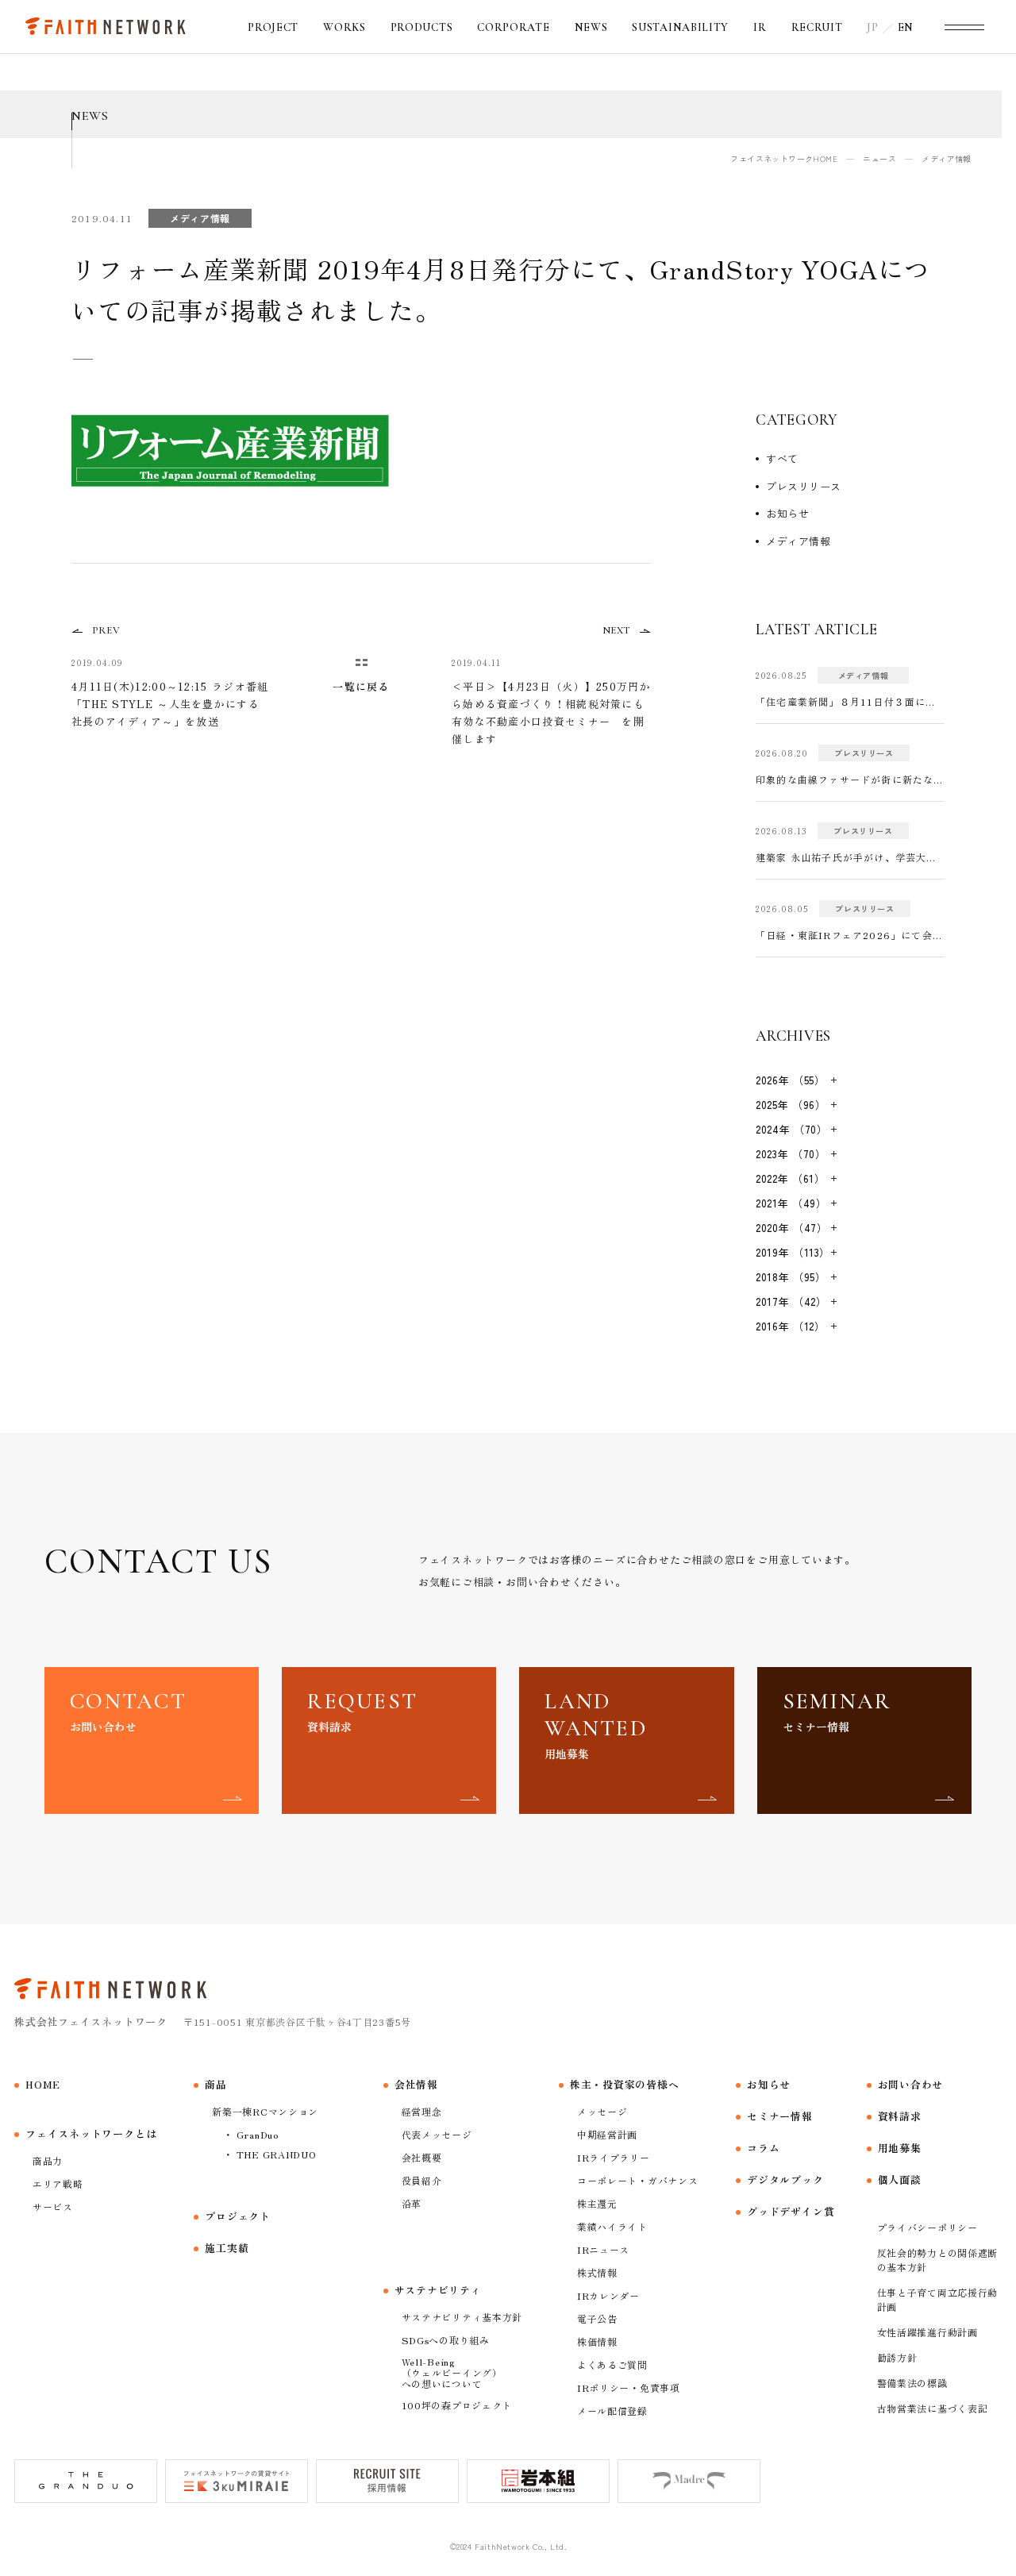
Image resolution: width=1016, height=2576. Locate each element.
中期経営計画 (607, 2134)
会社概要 (422, 2157)
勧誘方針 (897, 2357)
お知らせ (787, 513)
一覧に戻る (361, 686)
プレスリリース (804, 486)
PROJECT (273, 27)
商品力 (48, 2160)
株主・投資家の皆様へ (625, 2084)
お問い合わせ (911, 2084)
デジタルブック (785, 2179)
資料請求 (900, 2116)
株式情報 (597, 2272)
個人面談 (900, 2179)
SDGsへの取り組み (446, 2340)
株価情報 (597, 2341)
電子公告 (597, 2318)
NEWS (591, 27)
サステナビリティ (438, 2290)
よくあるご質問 (612, 2364)
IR (760, 27)
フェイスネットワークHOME (784, 158)
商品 (216, 2084)
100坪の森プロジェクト (457, 2405)
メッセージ (602, 2111)
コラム (763, 2148)
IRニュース (603, 2249)
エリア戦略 (58, 2183)
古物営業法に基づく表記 (933, 2408)
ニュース (879, 158)
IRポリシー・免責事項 (629, 2387)
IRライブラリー (614, 2157)
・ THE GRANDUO (269, 2154)
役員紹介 (422, 2180)
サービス (53, 2206)
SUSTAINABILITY (680, 27)
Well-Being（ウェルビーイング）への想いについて (452, 2372)
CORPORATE (513, 27)
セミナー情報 (780, 2116)
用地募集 (900, 2148)
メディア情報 (798, 541)
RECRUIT (817, 27)
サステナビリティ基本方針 (462, 2317)
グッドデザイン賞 (791, 2211)
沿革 (412, 2203)
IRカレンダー (608, 2295)
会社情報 (416, 2084)
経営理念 (422, 2111)
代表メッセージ (437, 2134)
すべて (782, 458)
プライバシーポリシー (927, 2227)
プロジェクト (238, 2216)
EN (906, 27)
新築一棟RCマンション (265, 2111)
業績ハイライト (612, 2226)
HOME (43, 2084)
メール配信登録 (612, 2410)
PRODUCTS (422, 27)
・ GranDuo (250, 2134)
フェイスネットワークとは (91, 2133)
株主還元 (597, 2203)
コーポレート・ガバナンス (638, 2180)
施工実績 (227, 2248)
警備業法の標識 (912, 2383)
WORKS (344, 27)
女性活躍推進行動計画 (927, 2332)
